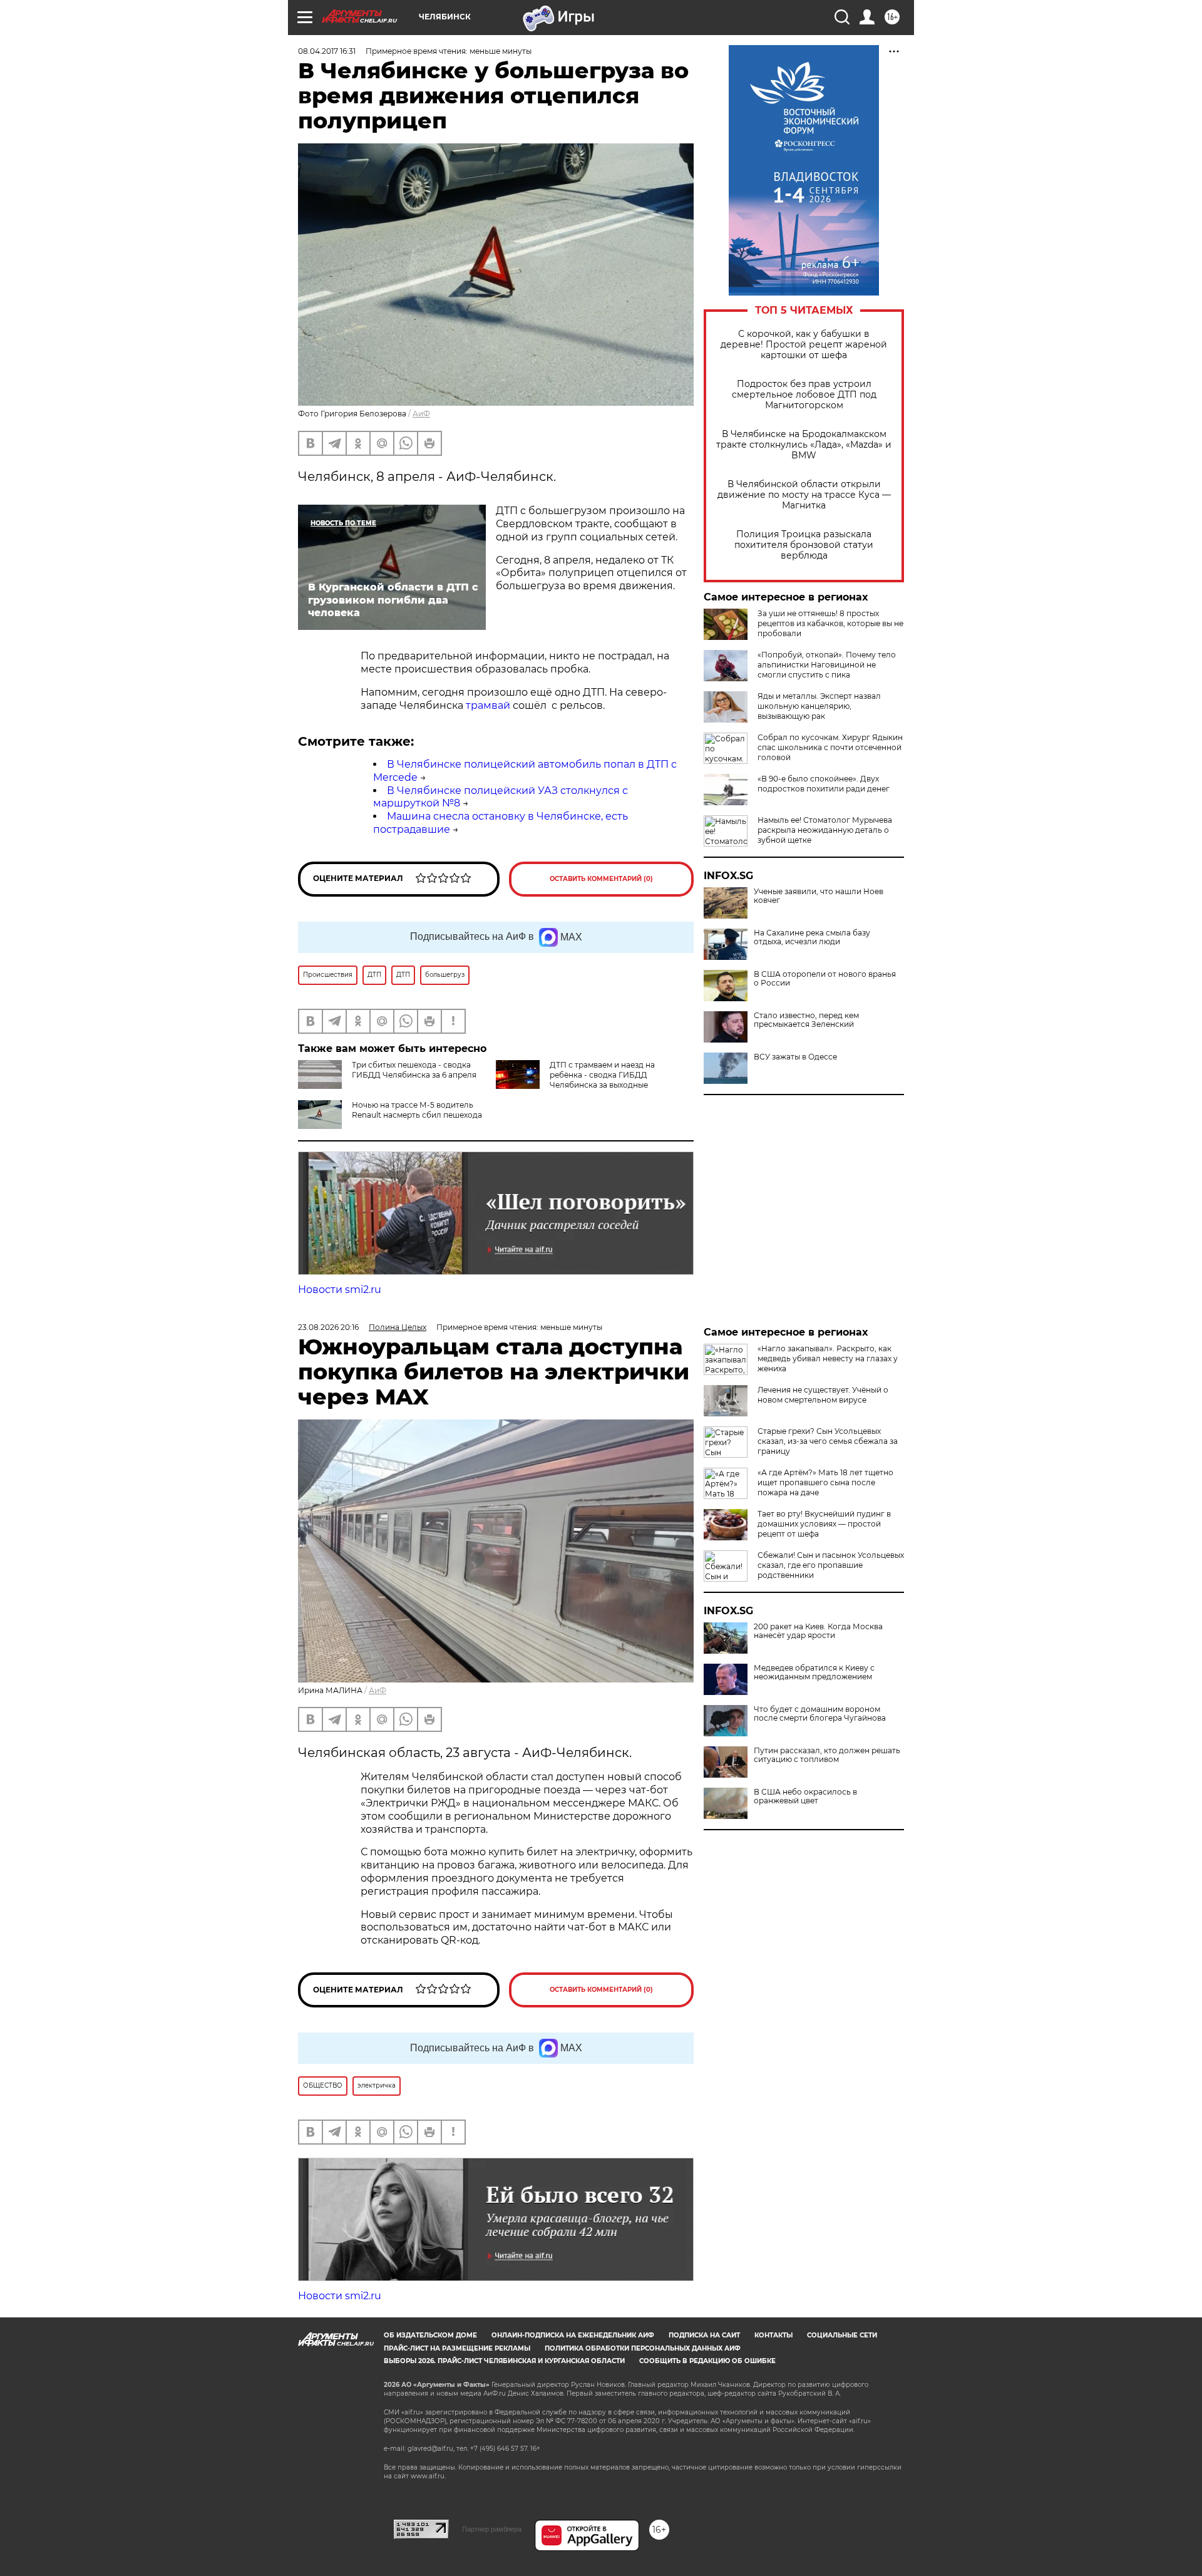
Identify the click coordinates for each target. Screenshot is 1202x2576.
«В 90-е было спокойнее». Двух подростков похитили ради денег (824, 784)
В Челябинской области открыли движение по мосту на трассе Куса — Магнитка (804, 495)
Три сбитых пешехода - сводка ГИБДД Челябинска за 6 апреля (414, 1070)
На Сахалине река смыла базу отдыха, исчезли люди (812, 937)
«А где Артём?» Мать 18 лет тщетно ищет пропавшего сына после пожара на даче (825, 1482)
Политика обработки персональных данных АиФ (643, 2348)
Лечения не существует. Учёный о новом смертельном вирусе (823, 1395)
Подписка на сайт (704, 2335)
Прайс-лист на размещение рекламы (457, 2348)
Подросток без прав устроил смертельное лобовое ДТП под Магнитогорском (804, 395)
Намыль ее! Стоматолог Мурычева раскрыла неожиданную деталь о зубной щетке (825, 830)
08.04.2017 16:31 (327, 51)
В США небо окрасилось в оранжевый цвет (805, 1796)
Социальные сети (842, 2335)
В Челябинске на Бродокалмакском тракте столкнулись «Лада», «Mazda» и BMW (804, 445)
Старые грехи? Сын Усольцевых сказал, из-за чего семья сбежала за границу (828, 1441)
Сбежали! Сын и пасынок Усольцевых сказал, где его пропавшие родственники (831, 1565)
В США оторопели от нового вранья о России (825, 979)
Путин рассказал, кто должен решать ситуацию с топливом (827, 1755)
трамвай (488, 705)
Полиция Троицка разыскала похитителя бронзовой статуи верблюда (804, 545)
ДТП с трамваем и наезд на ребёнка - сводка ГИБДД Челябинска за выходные (602, 1075)
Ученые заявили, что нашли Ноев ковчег (819, 896)
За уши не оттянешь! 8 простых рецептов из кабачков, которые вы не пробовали (830, 623)
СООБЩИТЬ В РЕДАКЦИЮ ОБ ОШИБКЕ (707, 2361)
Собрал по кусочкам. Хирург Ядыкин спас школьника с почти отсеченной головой (830, 747)
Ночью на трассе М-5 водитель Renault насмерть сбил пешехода (417, 1110)
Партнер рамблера (492, 2529)
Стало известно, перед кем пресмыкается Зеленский (806, 1020)
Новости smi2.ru (340, 1290)
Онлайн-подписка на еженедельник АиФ (573, 2335)
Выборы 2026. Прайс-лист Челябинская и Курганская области (504, 2361)
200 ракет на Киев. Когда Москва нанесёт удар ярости (818, 1631)
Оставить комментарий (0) (601, 879)
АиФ (421, 414)
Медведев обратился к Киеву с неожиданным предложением (814, 1672)
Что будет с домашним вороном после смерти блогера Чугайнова (820, 1714)
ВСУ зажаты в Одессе (795, 1057)
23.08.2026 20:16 (328, 1327)
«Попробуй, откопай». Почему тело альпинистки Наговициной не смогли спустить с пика (827, 665)
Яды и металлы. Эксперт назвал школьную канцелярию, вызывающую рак (819, 706)
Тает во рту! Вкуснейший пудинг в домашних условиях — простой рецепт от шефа (824, 1524)
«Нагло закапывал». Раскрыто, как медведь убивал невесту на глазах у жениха (828, 1358)
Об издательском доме (430, 2335)
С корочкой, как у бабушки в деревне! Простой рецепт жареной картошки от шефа (804, 345)
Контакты (773, 2335)
